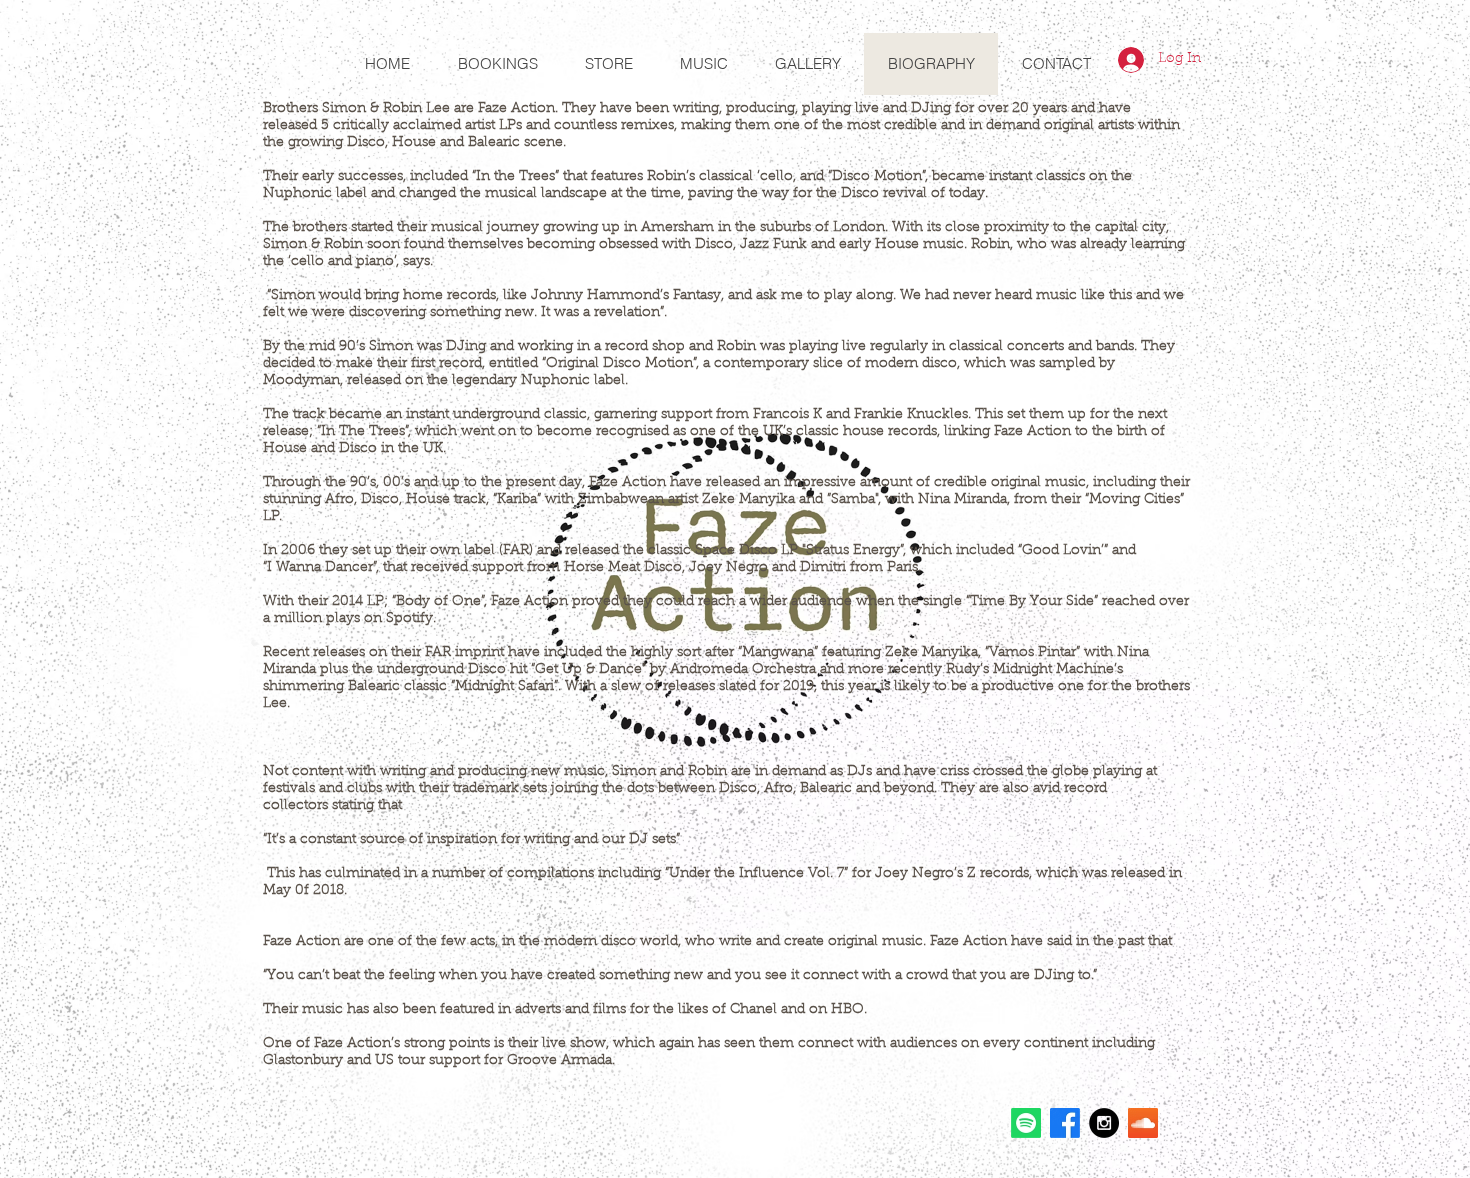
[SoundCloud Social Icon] (1143, 1123)
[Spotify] (1026, 1123)
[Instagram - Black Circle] (1104, 1123)
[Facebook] (1065, 1123)
